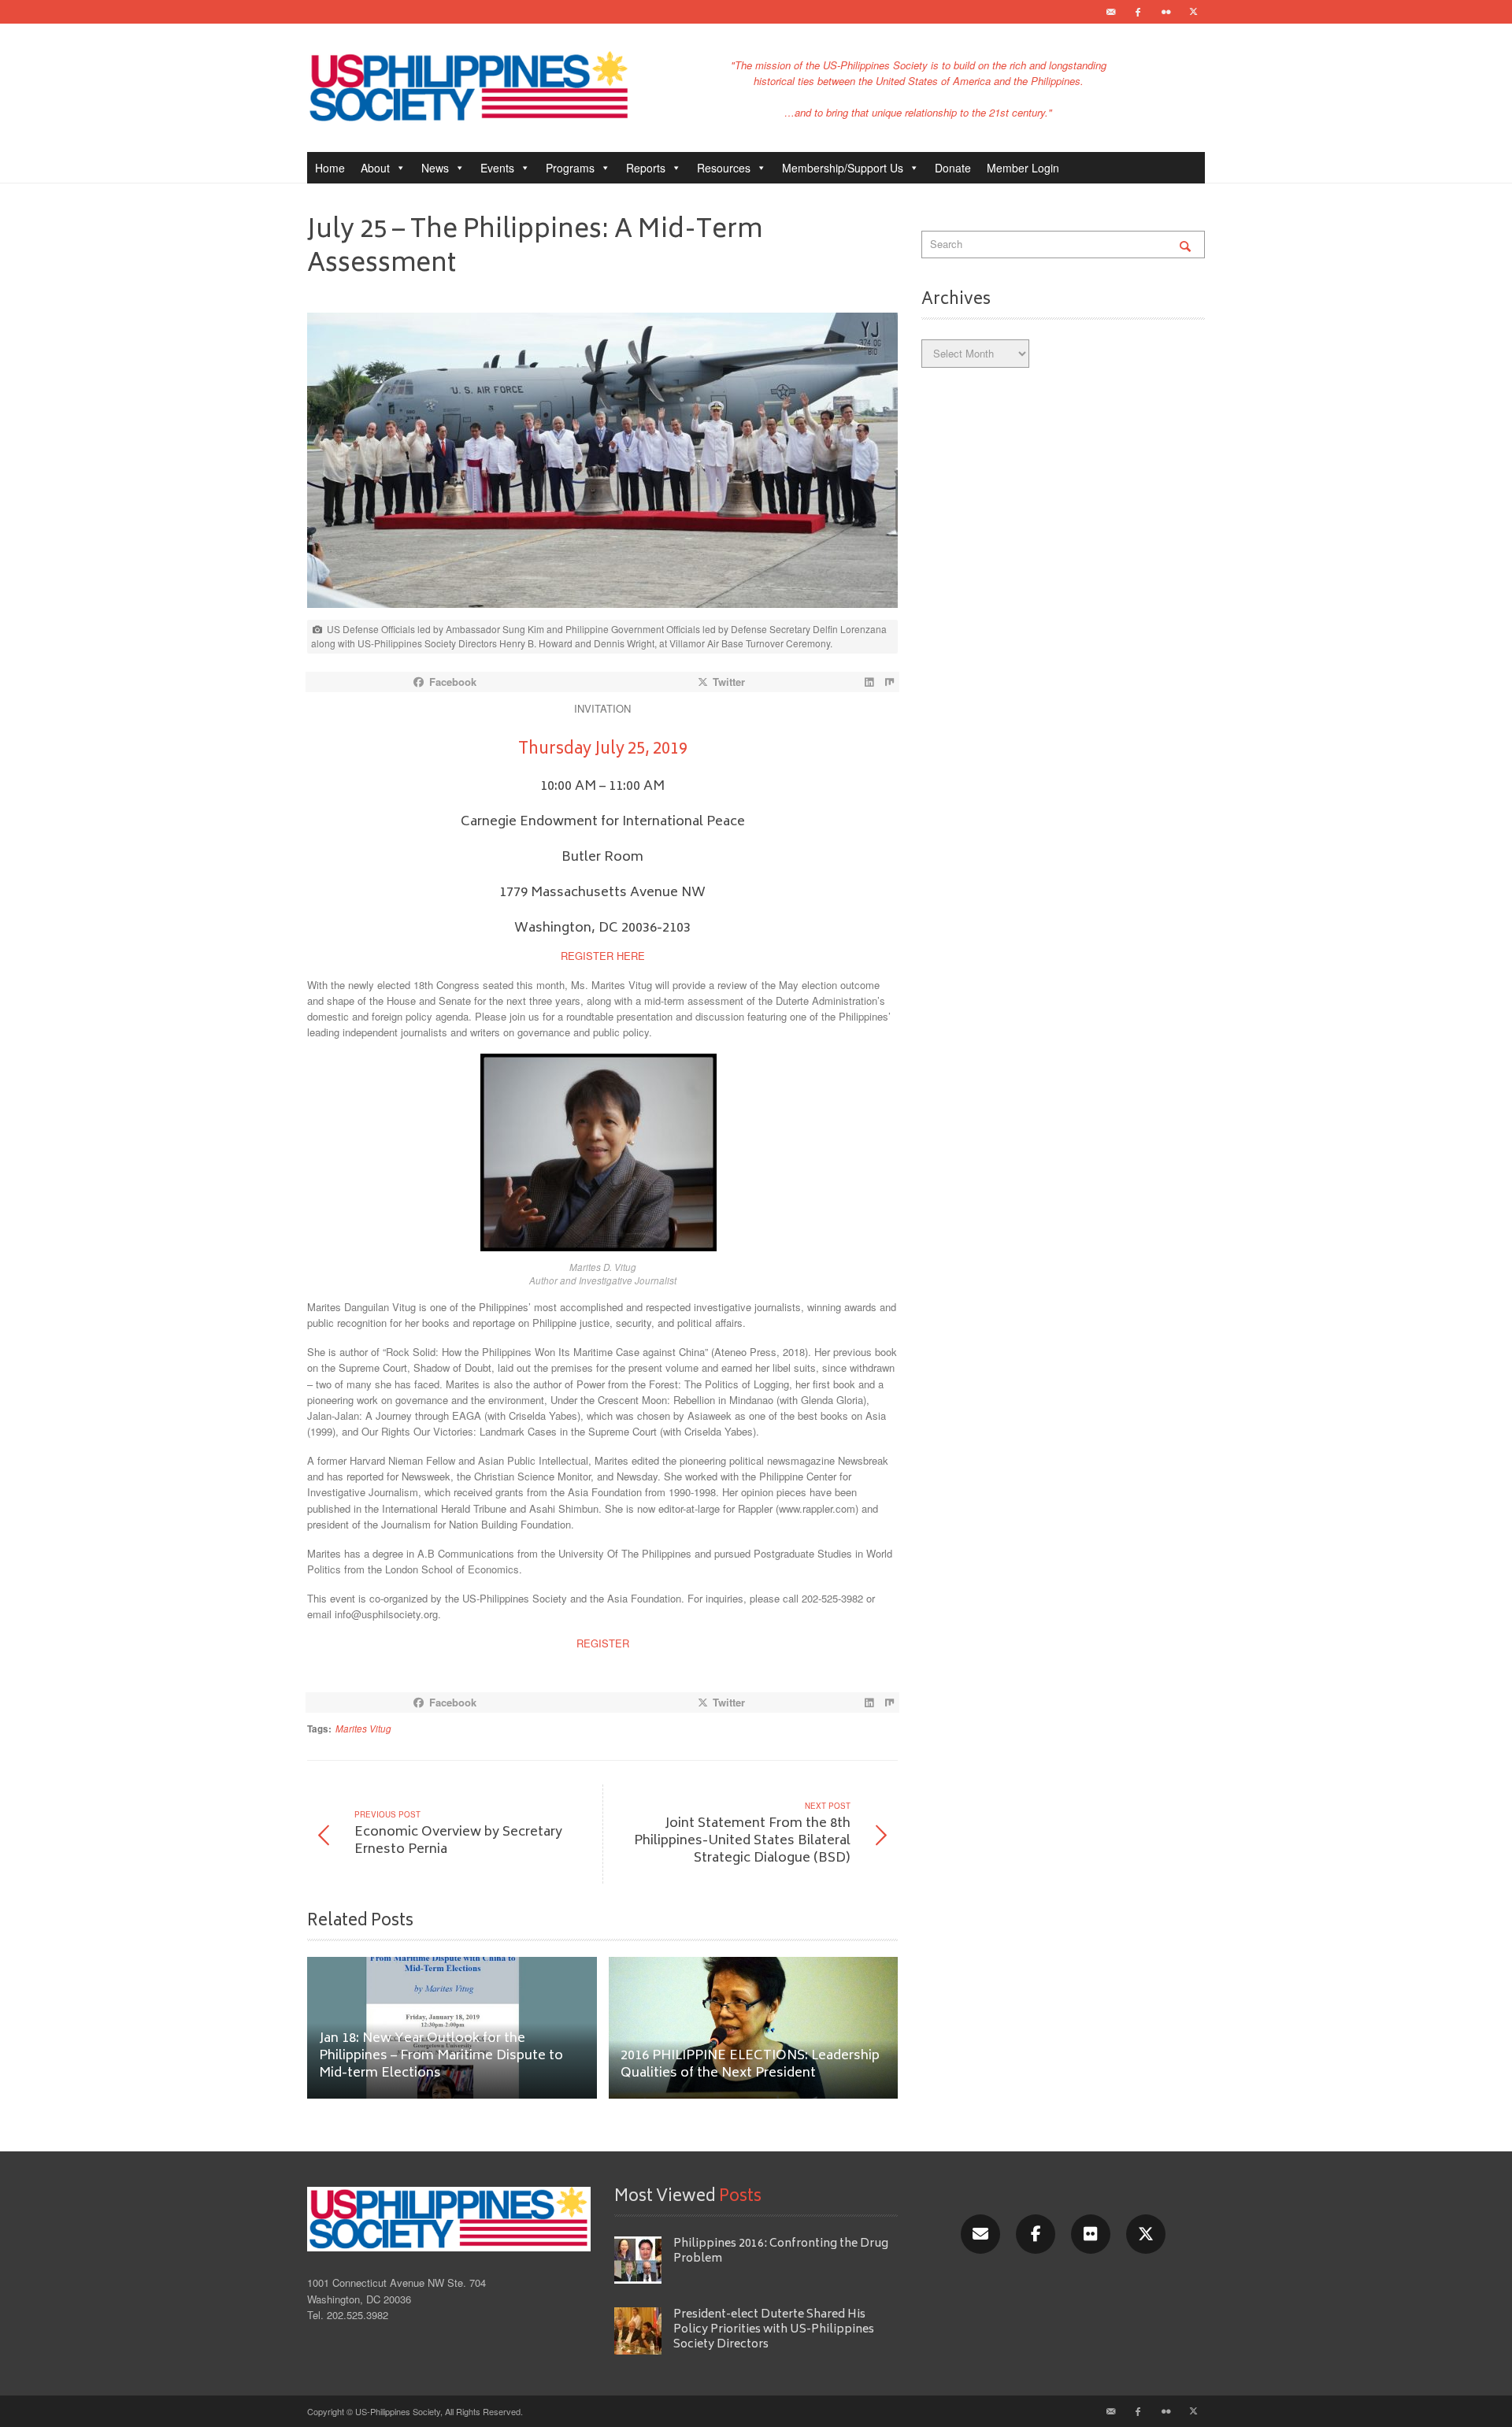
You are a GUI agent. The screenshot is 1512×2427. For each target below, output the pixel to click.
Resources (724, 168)
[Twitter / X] (1193, 12)
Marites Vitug (363, 1729)
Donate (953, 168)
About (375, 168)
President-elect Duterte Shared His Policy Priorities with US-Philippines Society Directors (774, 2330)
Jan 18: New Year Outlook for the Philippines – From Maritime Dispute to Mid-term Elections (441, 2056)
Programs (570, 168)
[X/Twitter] (1146, 2234)
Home (330, 168)
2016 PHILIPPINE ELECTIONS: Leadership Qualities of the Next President (750, 2065)
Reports (646, 168)
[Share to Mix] (889, 682)
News (435, 168)
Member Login (1023, 168)
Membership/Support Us (843, 168)
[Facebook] (1138, 12)
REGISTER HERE (603, 956)
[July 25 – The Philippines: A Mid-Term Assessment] (602, 464)
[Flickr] (1165, 12)
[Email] (1110, 12)
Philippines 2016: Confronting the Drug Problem (781, 2251)
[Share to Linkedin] (869, 682)
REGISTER (603, 1643)
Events (497, 168)
